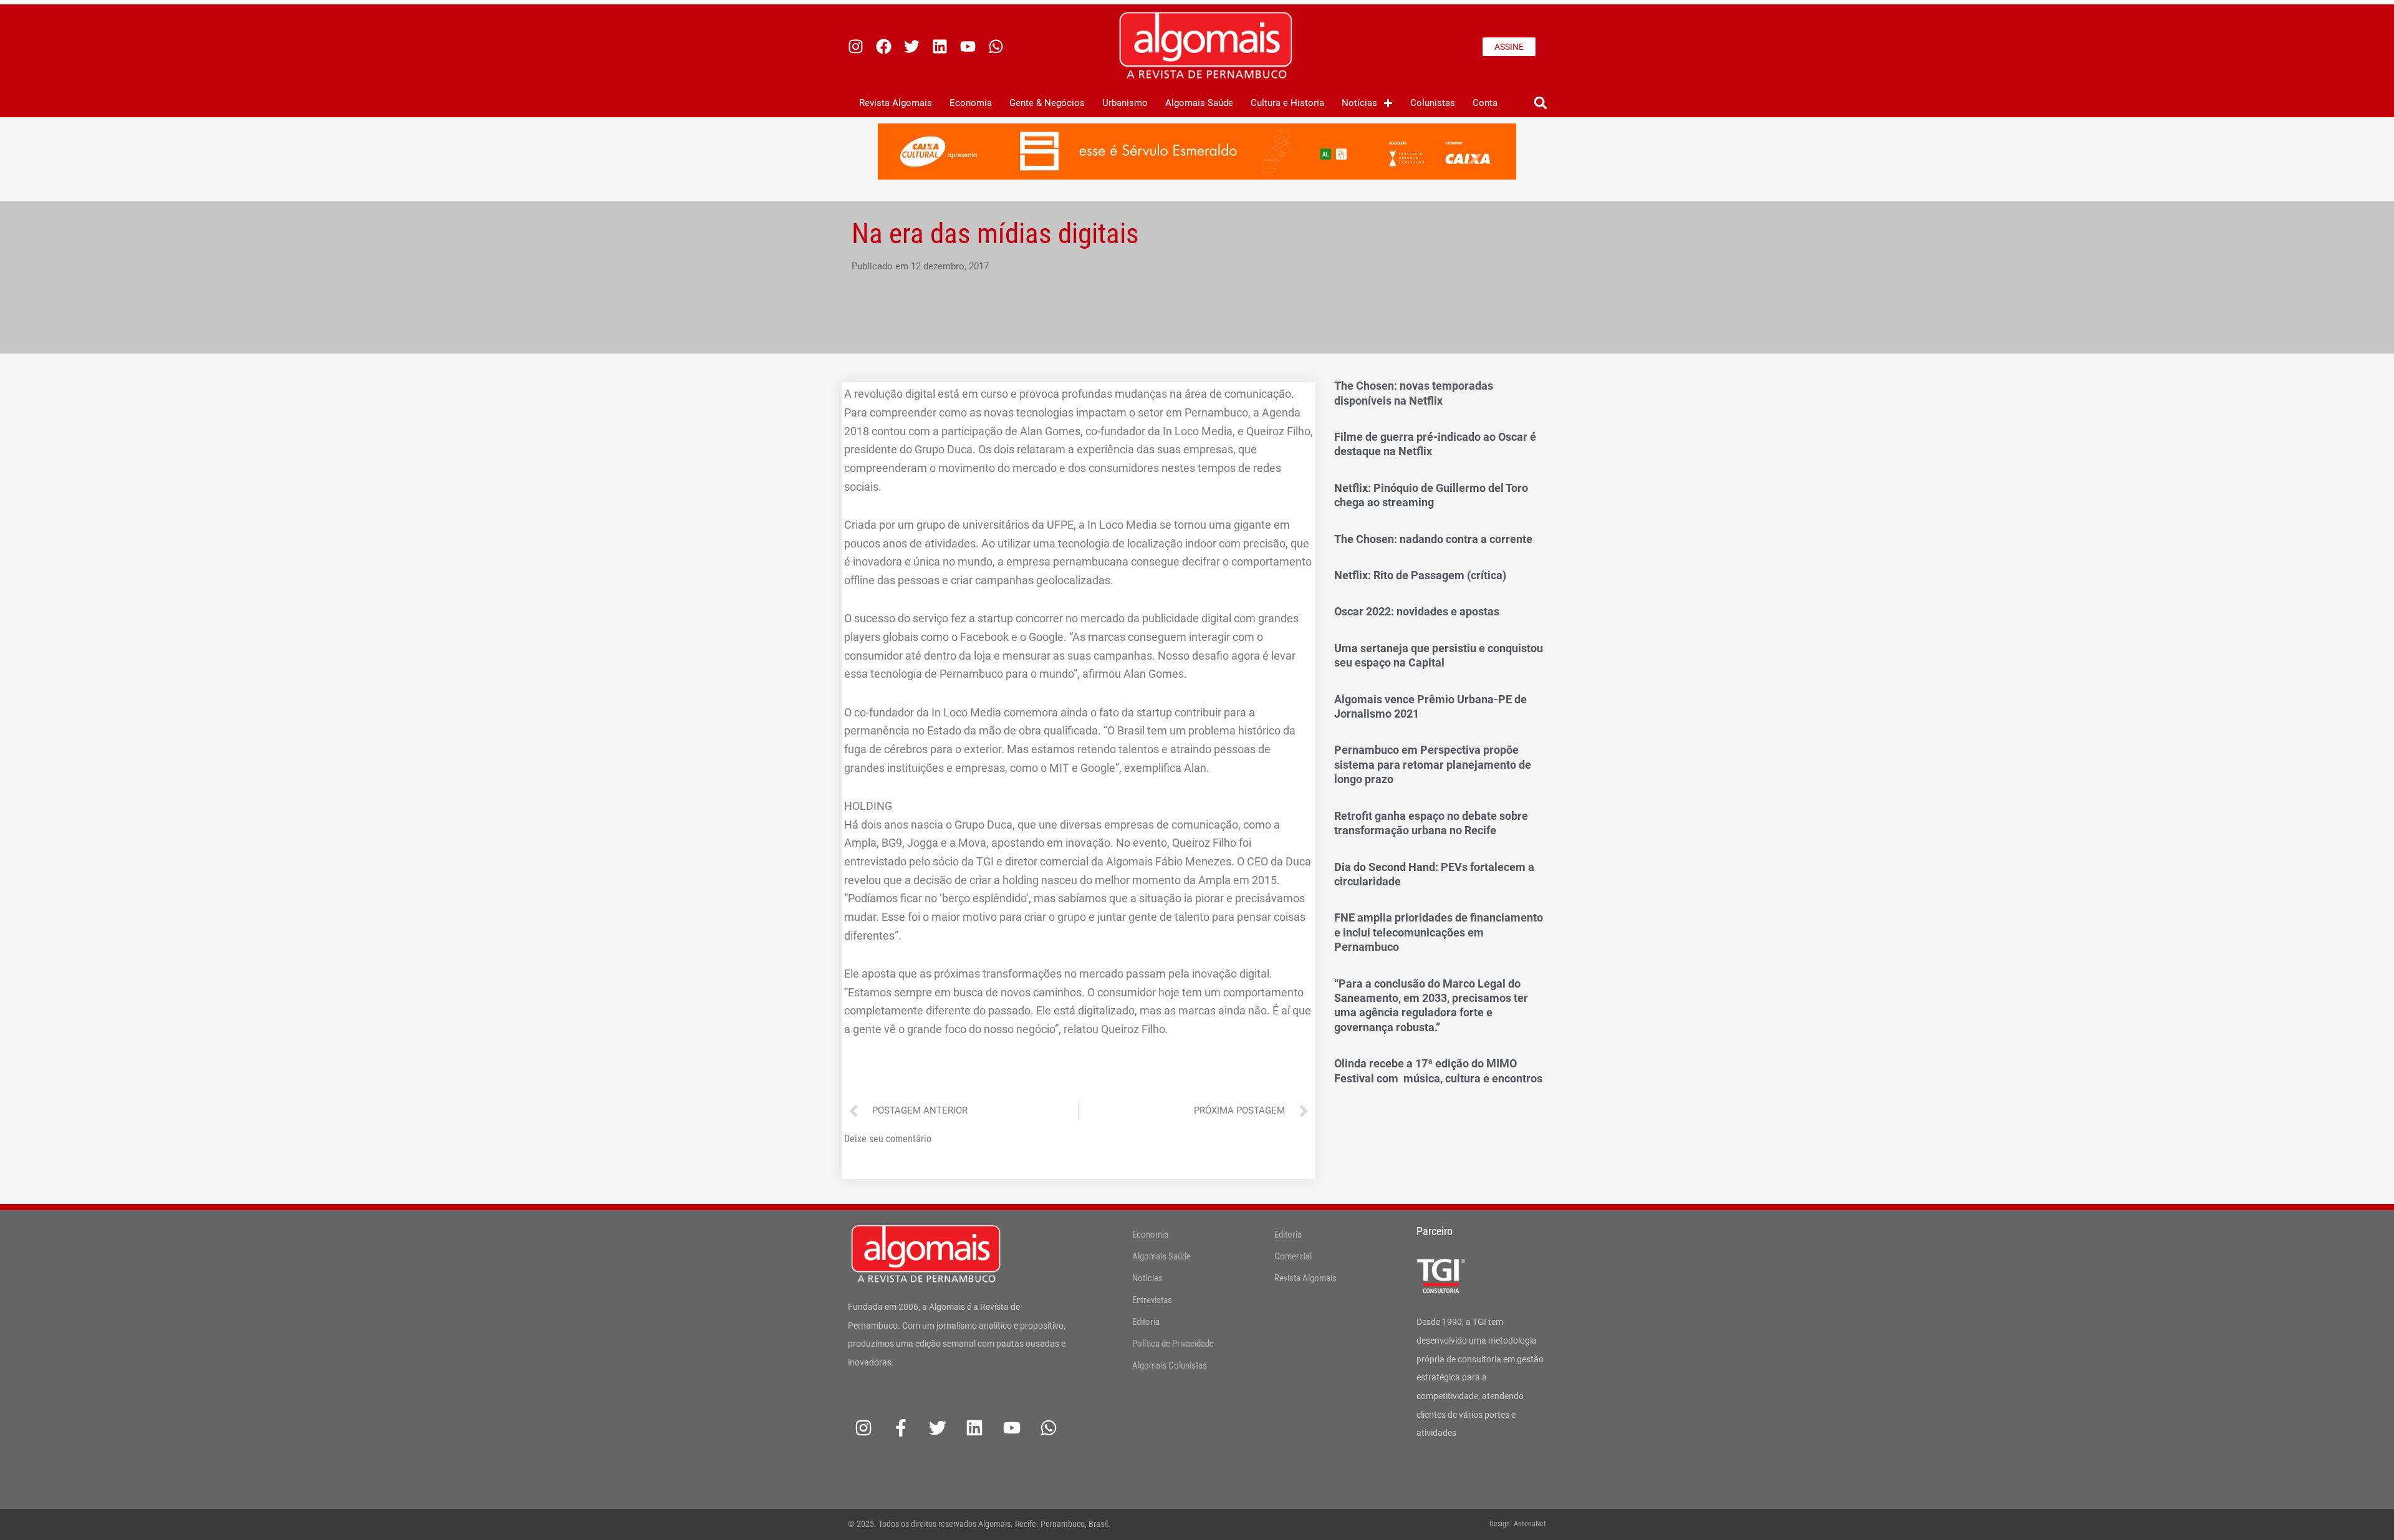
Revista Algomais (896, 103)
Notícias (1359, 103)
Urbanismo (1125, 103)
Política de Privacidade (1173, 1344)
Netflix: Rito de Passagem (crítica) (1420, 575)
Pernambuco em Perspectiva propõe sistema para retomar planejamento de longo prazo (1433, 764)
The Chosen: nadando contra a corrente (1433, 539)
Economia (971, 103)
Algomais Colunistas (1170, 1365)
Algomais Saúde (1199, 103)
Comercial (1293, 1256)
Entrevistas (1152, 1300)
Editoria (1146, 1322)
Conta (1485, 103)
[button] (1540, 103)
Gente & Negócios (1047, 103)
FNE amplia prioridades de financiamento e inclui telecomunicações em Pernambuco (1439, 932)
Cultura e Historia (1287, 103)
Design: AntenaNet (1518, 1524)
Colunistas (1433, 103)
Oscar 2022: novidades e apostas (1417, 611)
